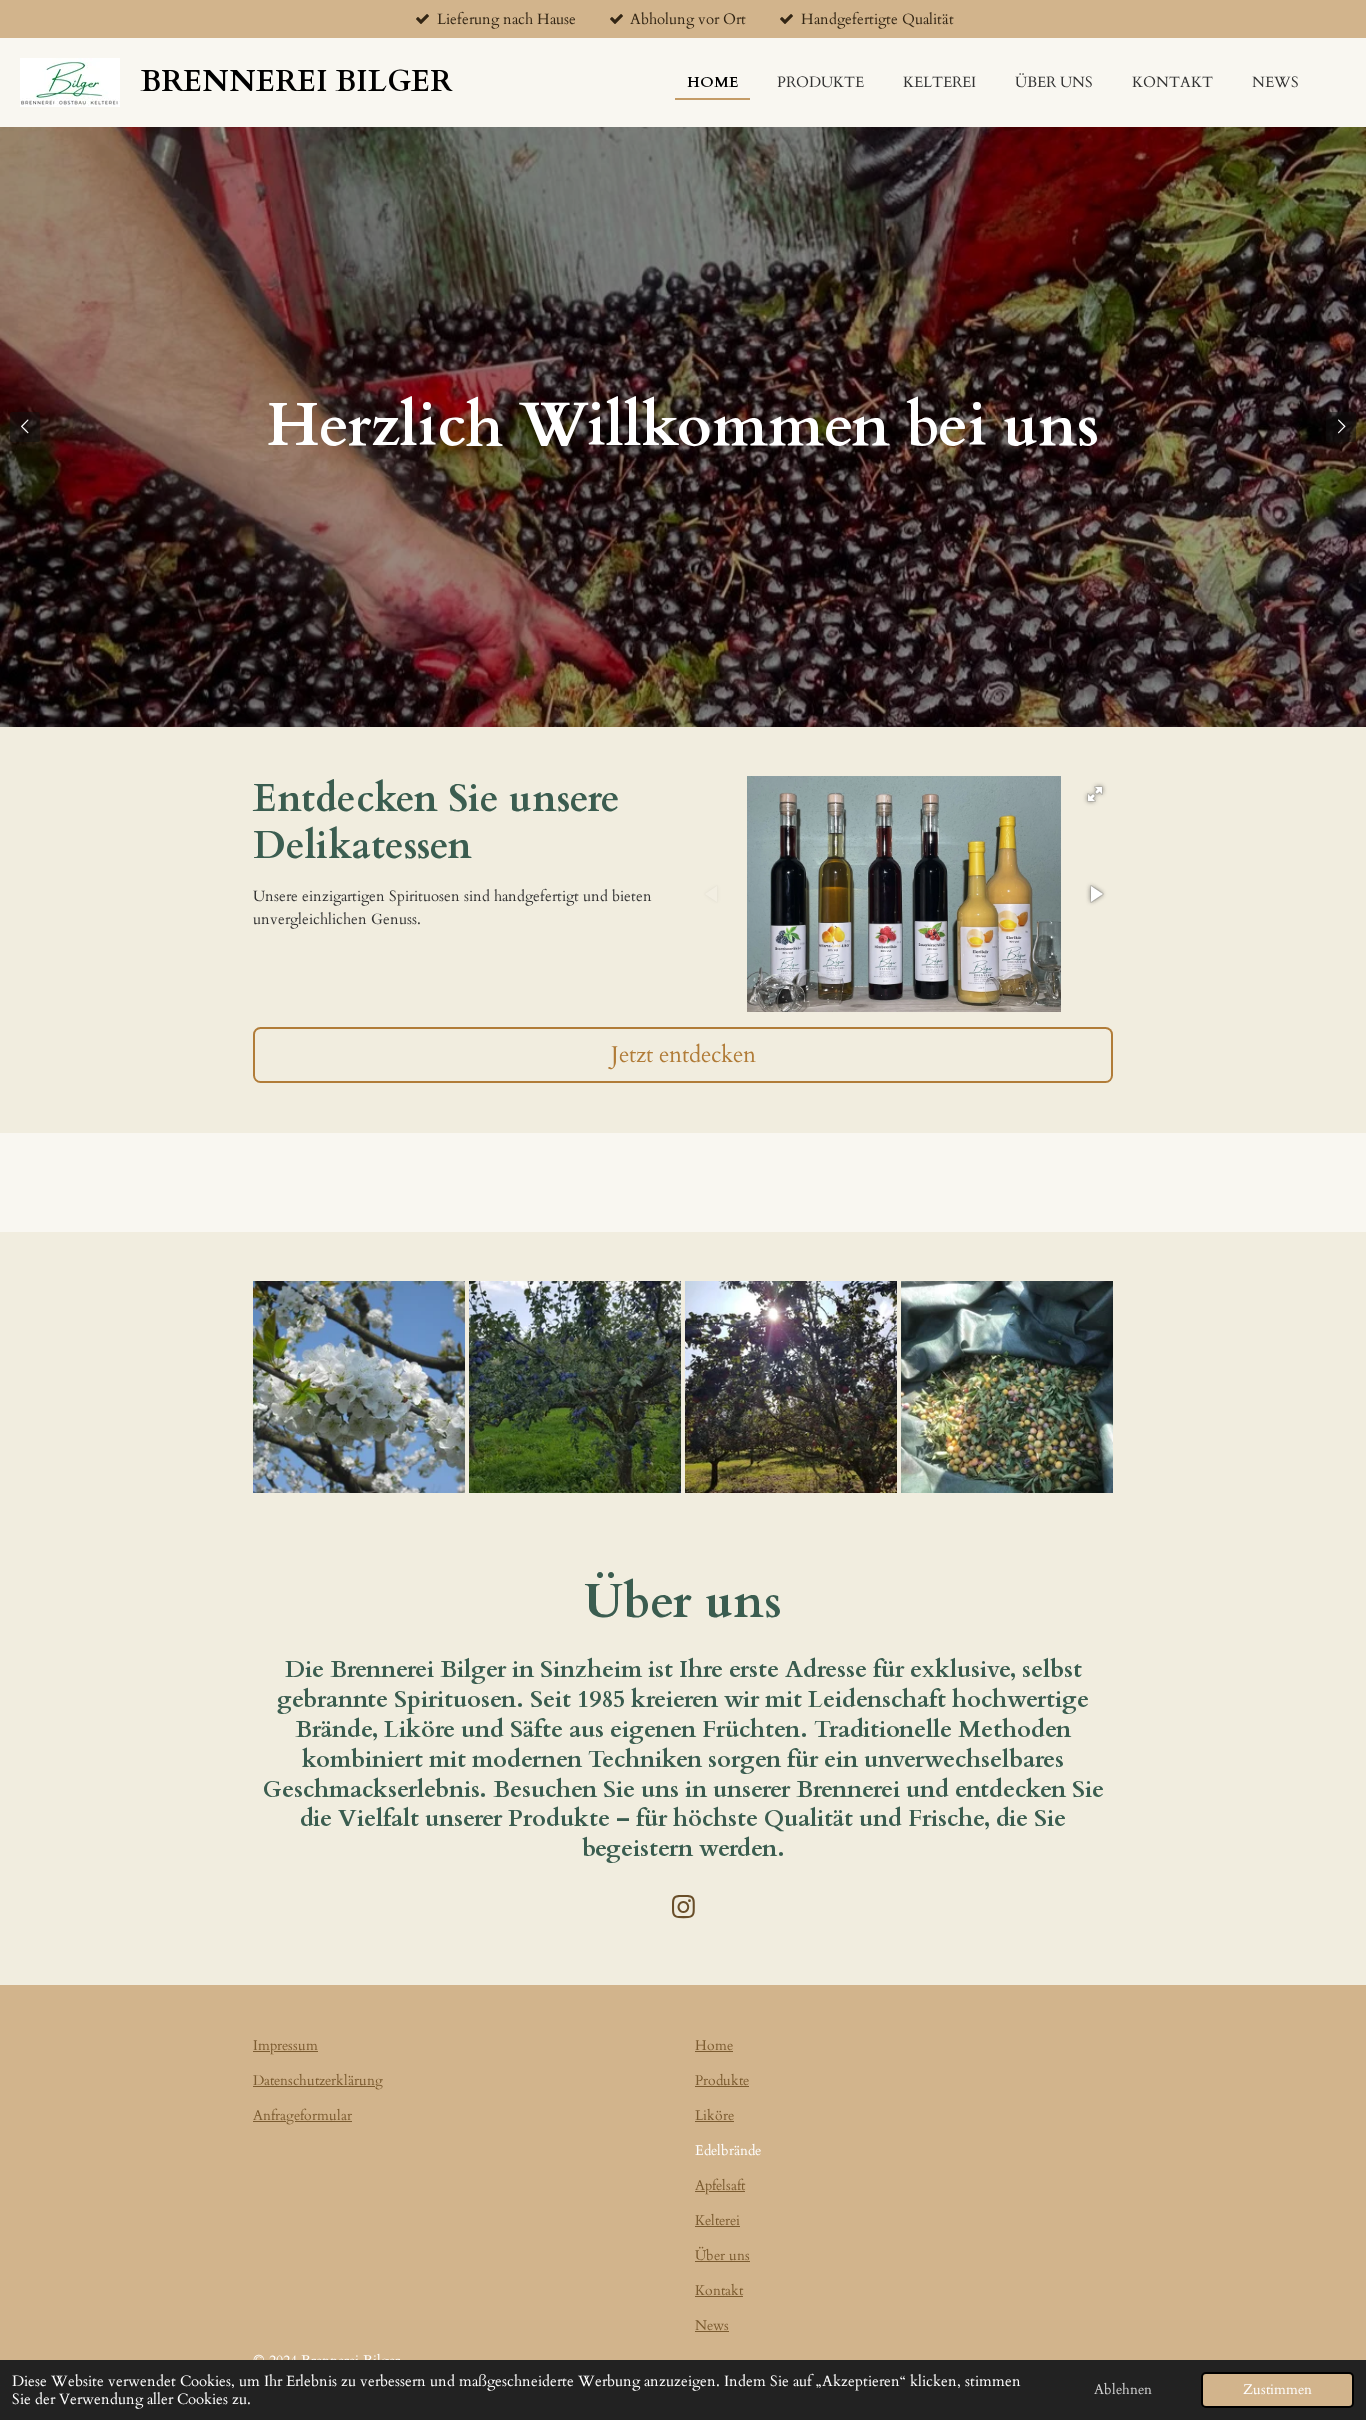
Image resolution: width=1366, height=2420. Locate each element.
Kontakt (719, 2290)
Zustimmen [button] (1277, 2390)
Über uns (722, 2255)
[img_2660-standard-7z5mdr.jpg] (575, 1387)
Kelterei (717, 2220)
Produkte (722, 2080)
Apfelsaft (720, 2185)
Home (714, 2045)
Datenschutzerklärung (318, 2080)
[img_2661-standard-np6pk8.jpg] (791, 1387)
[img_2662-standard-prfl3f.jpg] (1007, 1387)
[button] (1095, 794)
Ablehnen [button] (1123, 2390)
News (712, 2325)
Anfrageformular (302, 2115)
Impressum (285, 2045)
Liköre (714, 2115)
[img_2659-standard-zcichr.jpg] (359, 1387)
